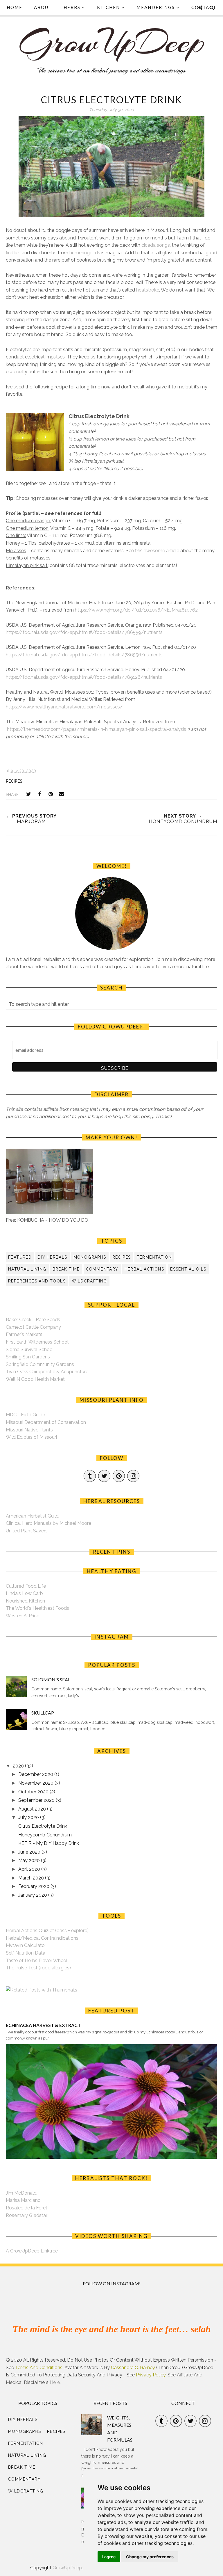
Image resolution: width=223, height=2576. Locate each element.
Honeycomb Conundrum (45, 1835)
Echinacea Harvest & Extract (43, 2025)
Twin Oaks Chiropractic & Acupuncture (47, 1372)
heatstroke (148, 290)
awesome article (161, 551)
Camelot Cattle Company (33, 1327)
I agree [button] (109, 2557)
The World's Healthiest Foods (37, 1608)
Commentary (102, 1269)
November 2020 (36, 1783)
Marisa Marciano (23, 2200)
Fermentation (154, 1257)
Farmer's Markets (24, 1334)
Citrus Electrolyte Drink (43, 1826)
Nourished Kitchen (25, 1601)
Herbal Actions (144, 1269)
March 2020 (32, 1878)
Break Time (66, 1269)
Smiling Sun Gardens (28, 1357)
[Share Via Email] (62, 794)
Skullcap (43, 1713)
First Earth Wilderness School (37, 1342)
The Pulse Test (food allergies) (38, 1968)
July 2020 (29, 1817)
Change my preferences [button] (150, 2557)
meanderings (156, 7)
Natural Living (27, 1269)
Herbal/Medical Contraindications (42, 1938)
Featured (20, 1257)
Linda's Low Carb (24, 1593)
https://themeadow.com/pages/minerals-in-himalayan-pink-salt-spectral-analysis (97, 729)
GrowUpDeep (67, 2568)
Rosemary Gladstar (27, 2215)
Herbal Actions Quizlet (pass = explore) (47, 1931)
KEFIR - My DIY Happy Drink (49, 1843)
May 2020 (30, 1860)
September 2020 (37, 1800)
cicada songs (156, 245)
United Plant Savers (27, 1531)
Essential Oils (188, 1269)
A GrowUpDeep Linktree (32, 2251)
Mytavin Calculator (26, 1945)
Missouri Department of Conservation (46, 1422)
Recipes (14, 781)
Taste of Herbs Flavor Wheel (36, 1961)
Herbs (72, 7)
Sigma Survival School (30, 1350)
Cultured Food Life (26, 1586)
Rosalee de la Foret (27, 2208)
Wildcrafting (89, 1281)
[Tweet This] (28, 794)
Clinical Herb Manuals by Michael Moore (48, 1523)
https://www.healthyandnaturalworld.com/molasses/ (64, 707)
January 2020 (33, 1895)
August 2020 (33, 1809)
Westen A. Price (23, 1616)
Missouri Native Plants (29, 1430)
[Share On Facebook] (39, 794)
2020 (19, 1766)
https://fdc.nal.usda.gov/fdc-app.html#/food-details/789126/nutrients (84, 677)
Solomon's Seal (51, 1679)
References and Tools (37, 1281)
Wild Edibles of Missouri (31, 1437)
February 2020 (34, 1886)
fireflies (13, 253)
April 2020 (30, 1869)
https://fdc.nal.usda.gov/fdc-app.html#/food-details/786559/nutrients (84, 632)
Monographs (90, 1257)
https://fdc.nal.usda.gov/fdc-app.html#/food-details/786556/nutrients (84, 655)
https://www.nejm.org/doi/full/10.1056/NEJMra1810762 (136, 610)
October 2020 (34, 1792)
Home (15, 7)
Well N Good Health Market (35, 1379)
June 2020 (30, 1852)
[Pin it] (51, 794)
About (43, 7)
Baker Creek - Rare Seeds (33, 1320)
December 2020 (36, 1774)
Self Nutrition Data (26, 1953)
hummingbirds (85, 253)
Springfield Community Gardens (40, 1364)
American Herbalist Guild (32, 1516)
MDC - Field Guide (25, 1415)
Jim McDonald (21, 2193)
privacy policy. (151, 2375)
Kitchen (108, 7)
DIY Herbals (52, 1257)
